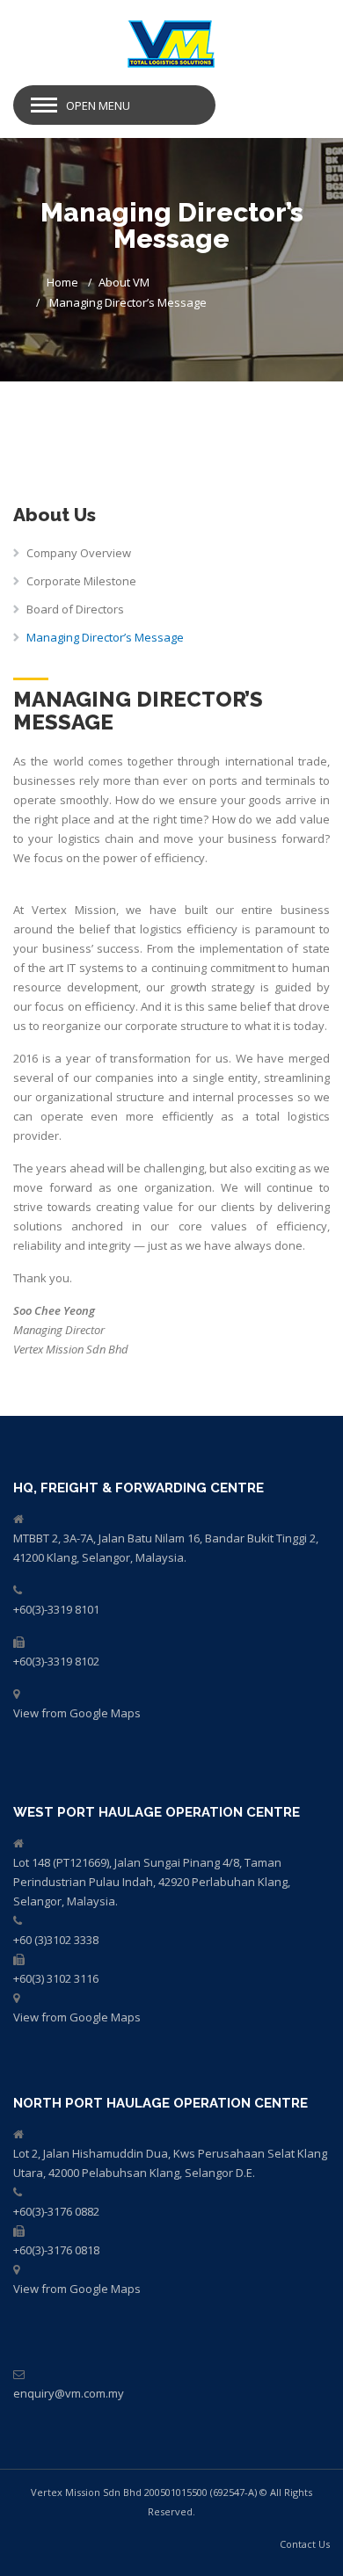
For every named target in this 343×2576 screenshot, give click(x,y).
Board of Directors (75, 609)
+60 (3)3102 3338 (56, 1940)
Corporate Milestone (81, 581)
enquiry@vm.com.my (69, 2393)
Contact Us (305, 2544)
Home (62, 282)
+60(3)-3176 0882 (56, 2211)
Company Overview (79, 553)
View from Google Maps (77, 1713)
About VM (124, 282)
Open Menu (98, 105)
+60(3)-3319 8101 (56, 1609)
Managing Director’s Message (105, 637)
